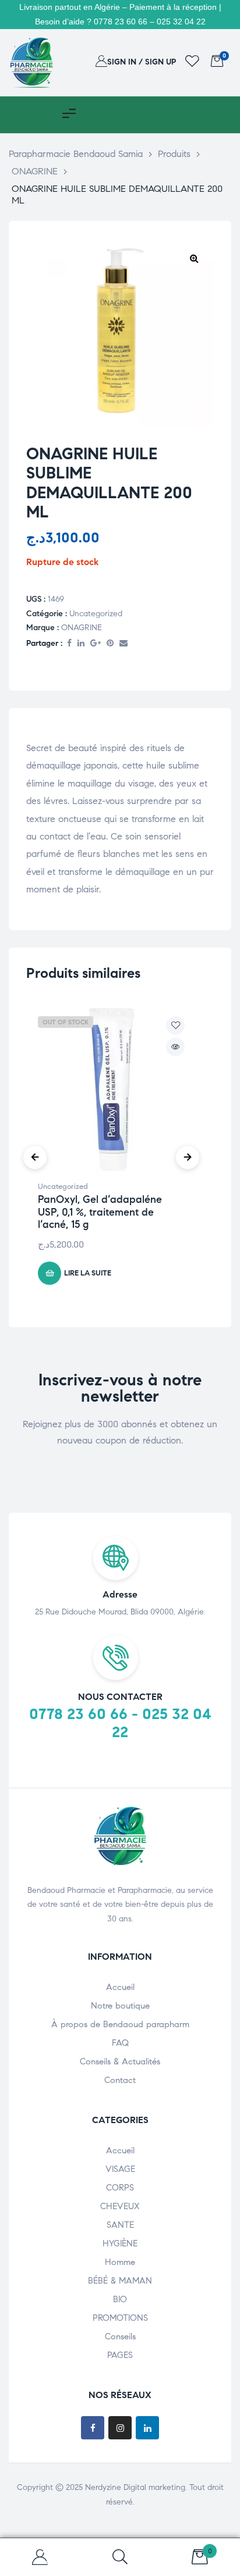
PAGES (120, 2355)
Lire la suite (88, 1273)
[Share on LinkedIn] (81, 644)
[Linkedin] (147, 2428)
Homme (120, 2262)
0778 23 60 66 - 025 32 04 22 (120, 1723)
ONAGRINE (82, 628)
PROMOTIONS (120, 2318)
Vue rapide (175, 1047)
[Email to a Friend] (123, 644)
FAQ (120, 2043)
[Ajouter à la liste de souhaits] (175, 1026)
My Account (40, 2557)
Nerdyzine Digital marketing (135, 2487)
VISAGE (120, 2169)
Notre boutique (120, 2006)
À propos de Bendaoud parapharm (120, 2024)
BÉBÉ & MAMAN (120, 2281)
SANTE (120, 2225)
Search (120, 2557)
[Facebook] (93, 2428)
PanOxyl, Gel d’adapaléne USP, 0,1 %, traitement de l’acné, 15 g (100, 1212)
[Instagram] (120, 2428)
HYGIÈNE (120, 2243)
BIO (120, 2299)
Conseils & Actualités (120, 2061)
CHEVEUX (120, 2206)
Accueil (120, 1987)
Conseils (120, 2336)
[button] (194, 258)
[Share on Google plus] (96, 644)
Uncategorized (96, 614)
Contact (120, 2080)
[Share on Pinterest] (110, 644)
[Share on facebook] (69, 644)
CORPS (120, 2188)
